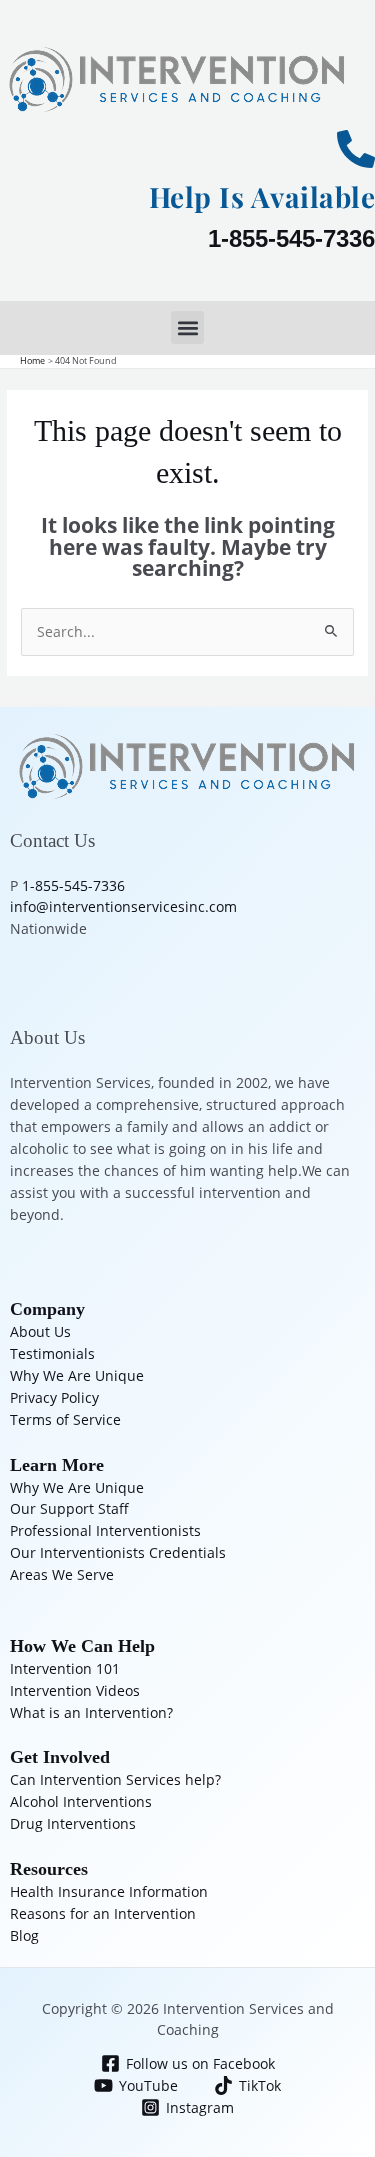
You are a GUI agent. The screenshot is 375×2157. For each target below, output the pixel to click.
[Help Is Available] (356, 149)
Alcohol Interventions (81, 1801)
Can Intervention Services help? (115, 1779)
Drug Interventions (73, 1823)
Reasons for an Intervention (103, 1913)
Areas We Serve (62, 1574)
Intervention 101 (65, 1668)
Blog (24, 1935)
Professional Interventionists (105, 1530)
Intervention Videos (75, 1690)
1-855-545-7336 (291, 238)
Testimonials (52, 1353)
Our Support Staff (69, 1508)
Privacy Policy (54, 1397)
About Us (40, 1331)
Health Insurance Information (109, 1891)
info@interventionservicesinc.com (123, 906)
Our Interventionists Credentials (118, 1552)
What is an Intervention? (91, 1712)
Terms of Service (65, 1419)
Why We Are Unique (77, 1375)
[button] (187, 327)
